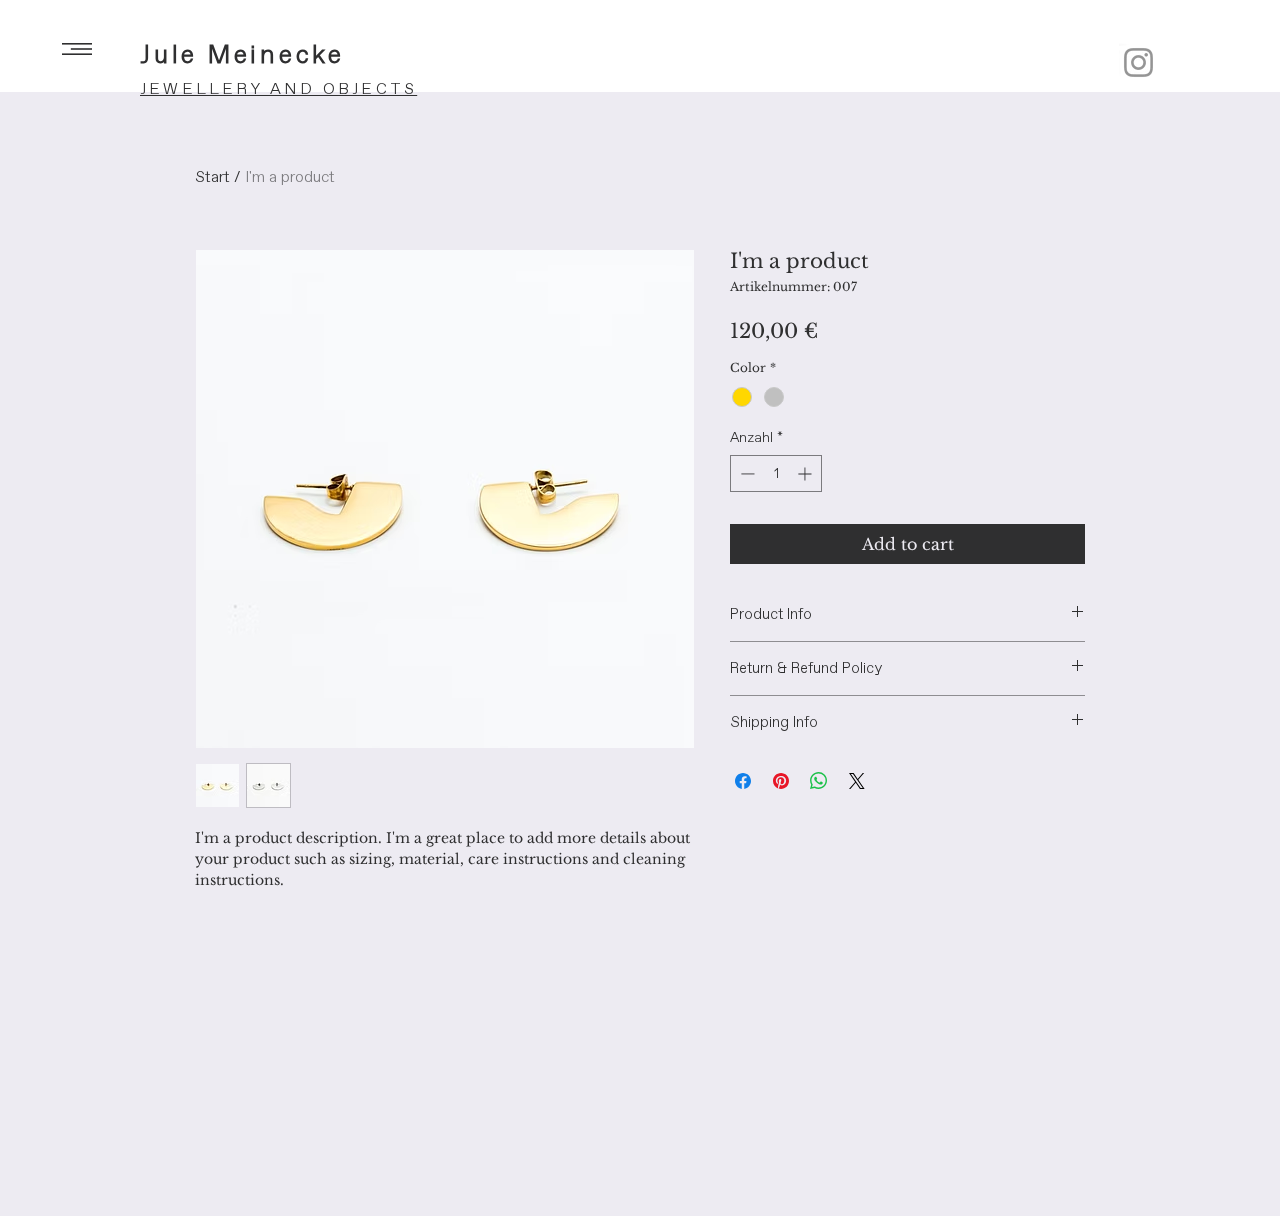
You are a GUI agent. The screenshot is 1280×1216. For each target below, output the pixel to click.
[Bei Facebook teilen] (743, 781)
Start (212, 177)
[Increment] (806, 473)
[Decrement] (745, 473)
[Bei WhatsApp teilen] (819, 781)
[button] (77, 49)
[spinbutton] (776, 473)
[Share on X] (857, 781)
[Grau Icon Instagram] (1138, 62)
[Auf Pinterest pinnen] (781, 781)
